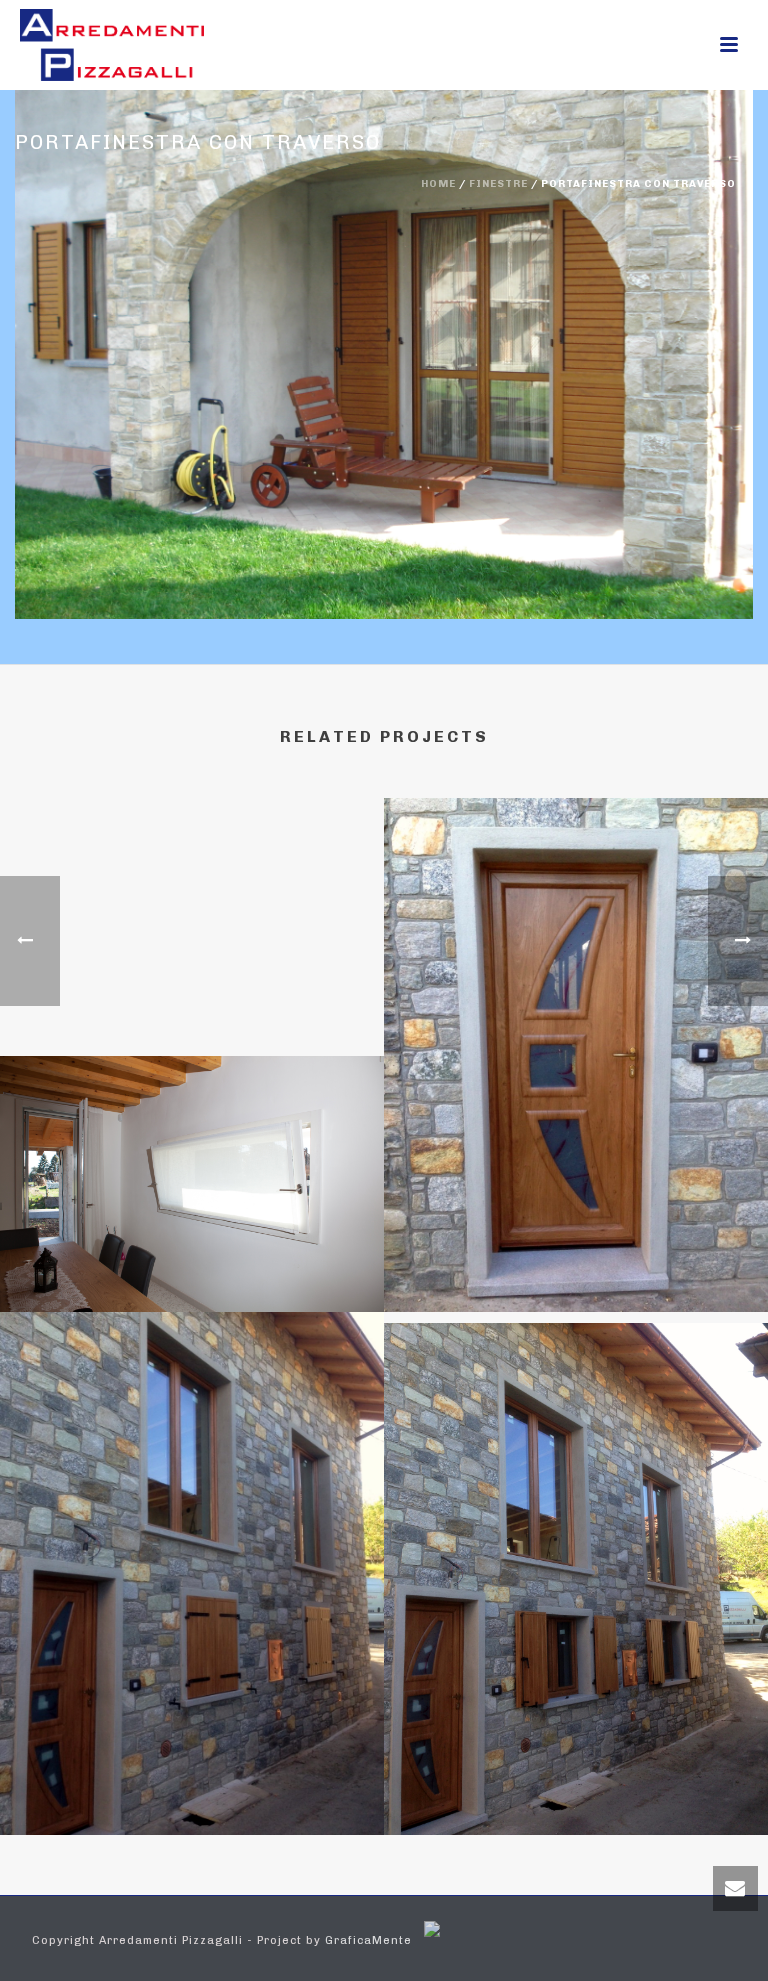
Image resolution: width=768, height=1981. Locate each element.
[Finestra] (192, 1144)
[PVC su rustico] (576, 904)
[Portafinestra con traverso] (384, 340)
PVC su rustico (576, 1258)
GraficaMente (368, 1940)
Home (438, 184)
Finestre (498, 184)
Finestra (192, 1258)
